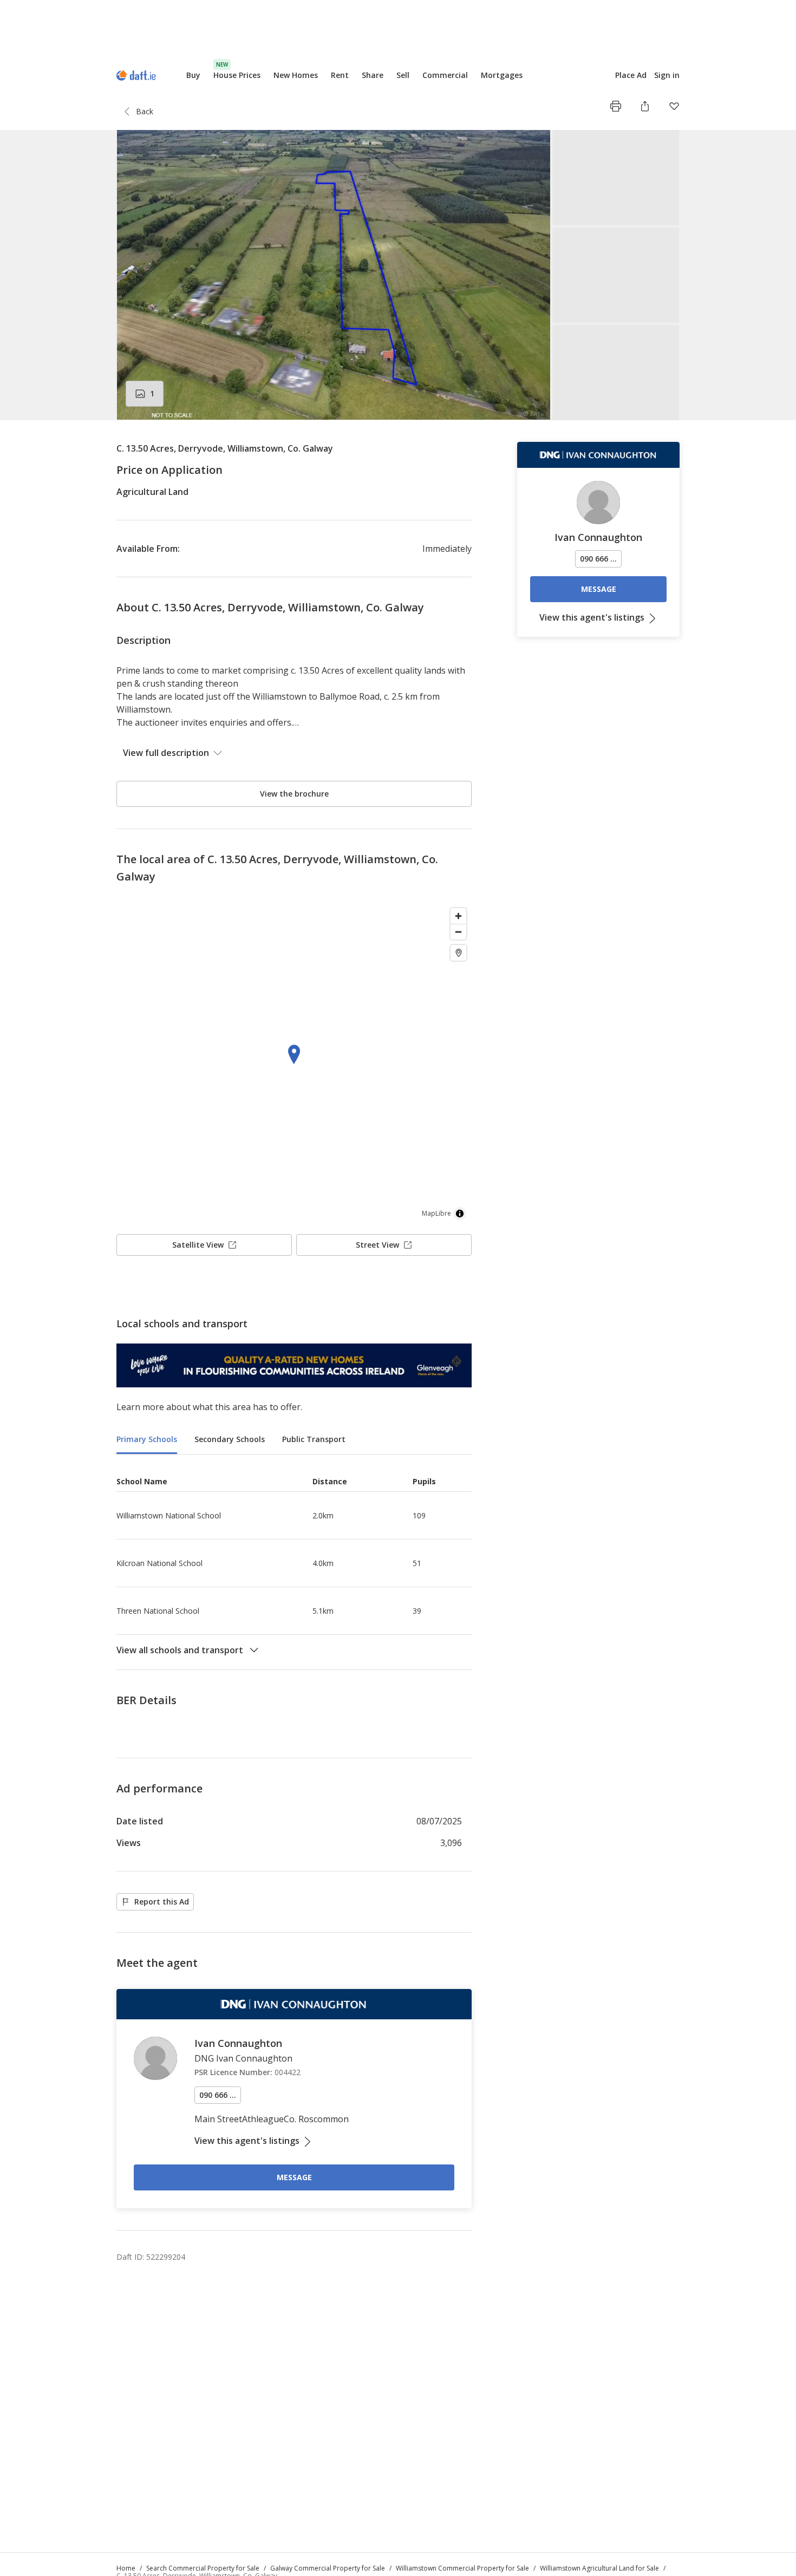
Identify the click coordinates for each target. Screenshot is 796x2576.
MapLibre (436, 1213)
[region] (294, 1064)
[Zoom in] (458, 916)
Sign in (667, 75)
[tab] (147, 1440)
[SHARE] (645, 106)
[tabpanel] (294, 1562)
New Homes (296, 75)
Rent (340, 75)
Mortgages (502, 75)
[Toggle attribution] (460, 1214)
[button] (398, 275)
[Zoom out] (458, 932)
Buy (193, 75)
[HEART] (674, 106)
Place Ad (631, 75)
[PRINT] (616, 106)
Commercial (445, 75)
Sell (403, 75)
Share (373, 75)
